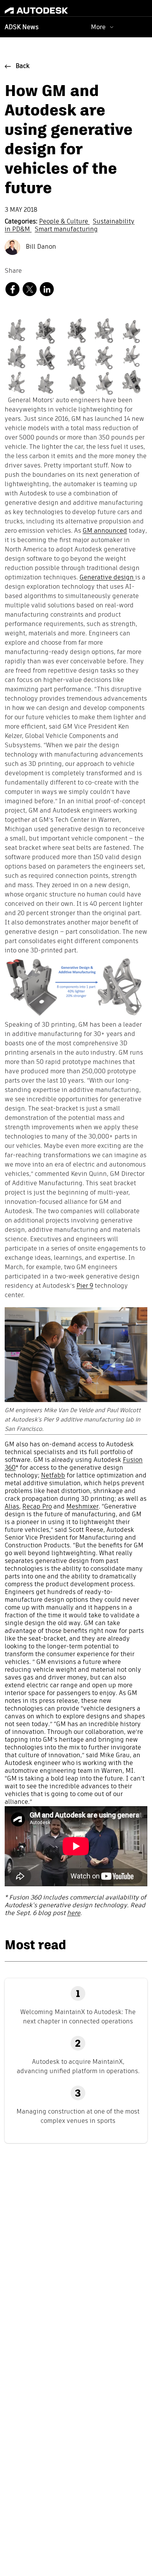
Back (23, 66)
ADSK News (22, 28)
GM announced (105, 531)
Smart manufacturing (66, 230)
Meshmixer (82, 1507)
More (98, 27)
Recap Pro (37, 1507)
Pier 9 (85, 1286)
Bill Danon (40, 247)
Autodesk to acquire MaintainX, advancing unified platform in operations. (78, 2066)
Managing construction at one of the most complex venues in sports (78, 2116)
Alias (12, 1507)
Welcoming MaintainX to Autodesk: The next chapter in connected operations (78, 2017)
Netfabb (53, 1476)
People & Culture (64, 222)
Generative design (107, 578)
